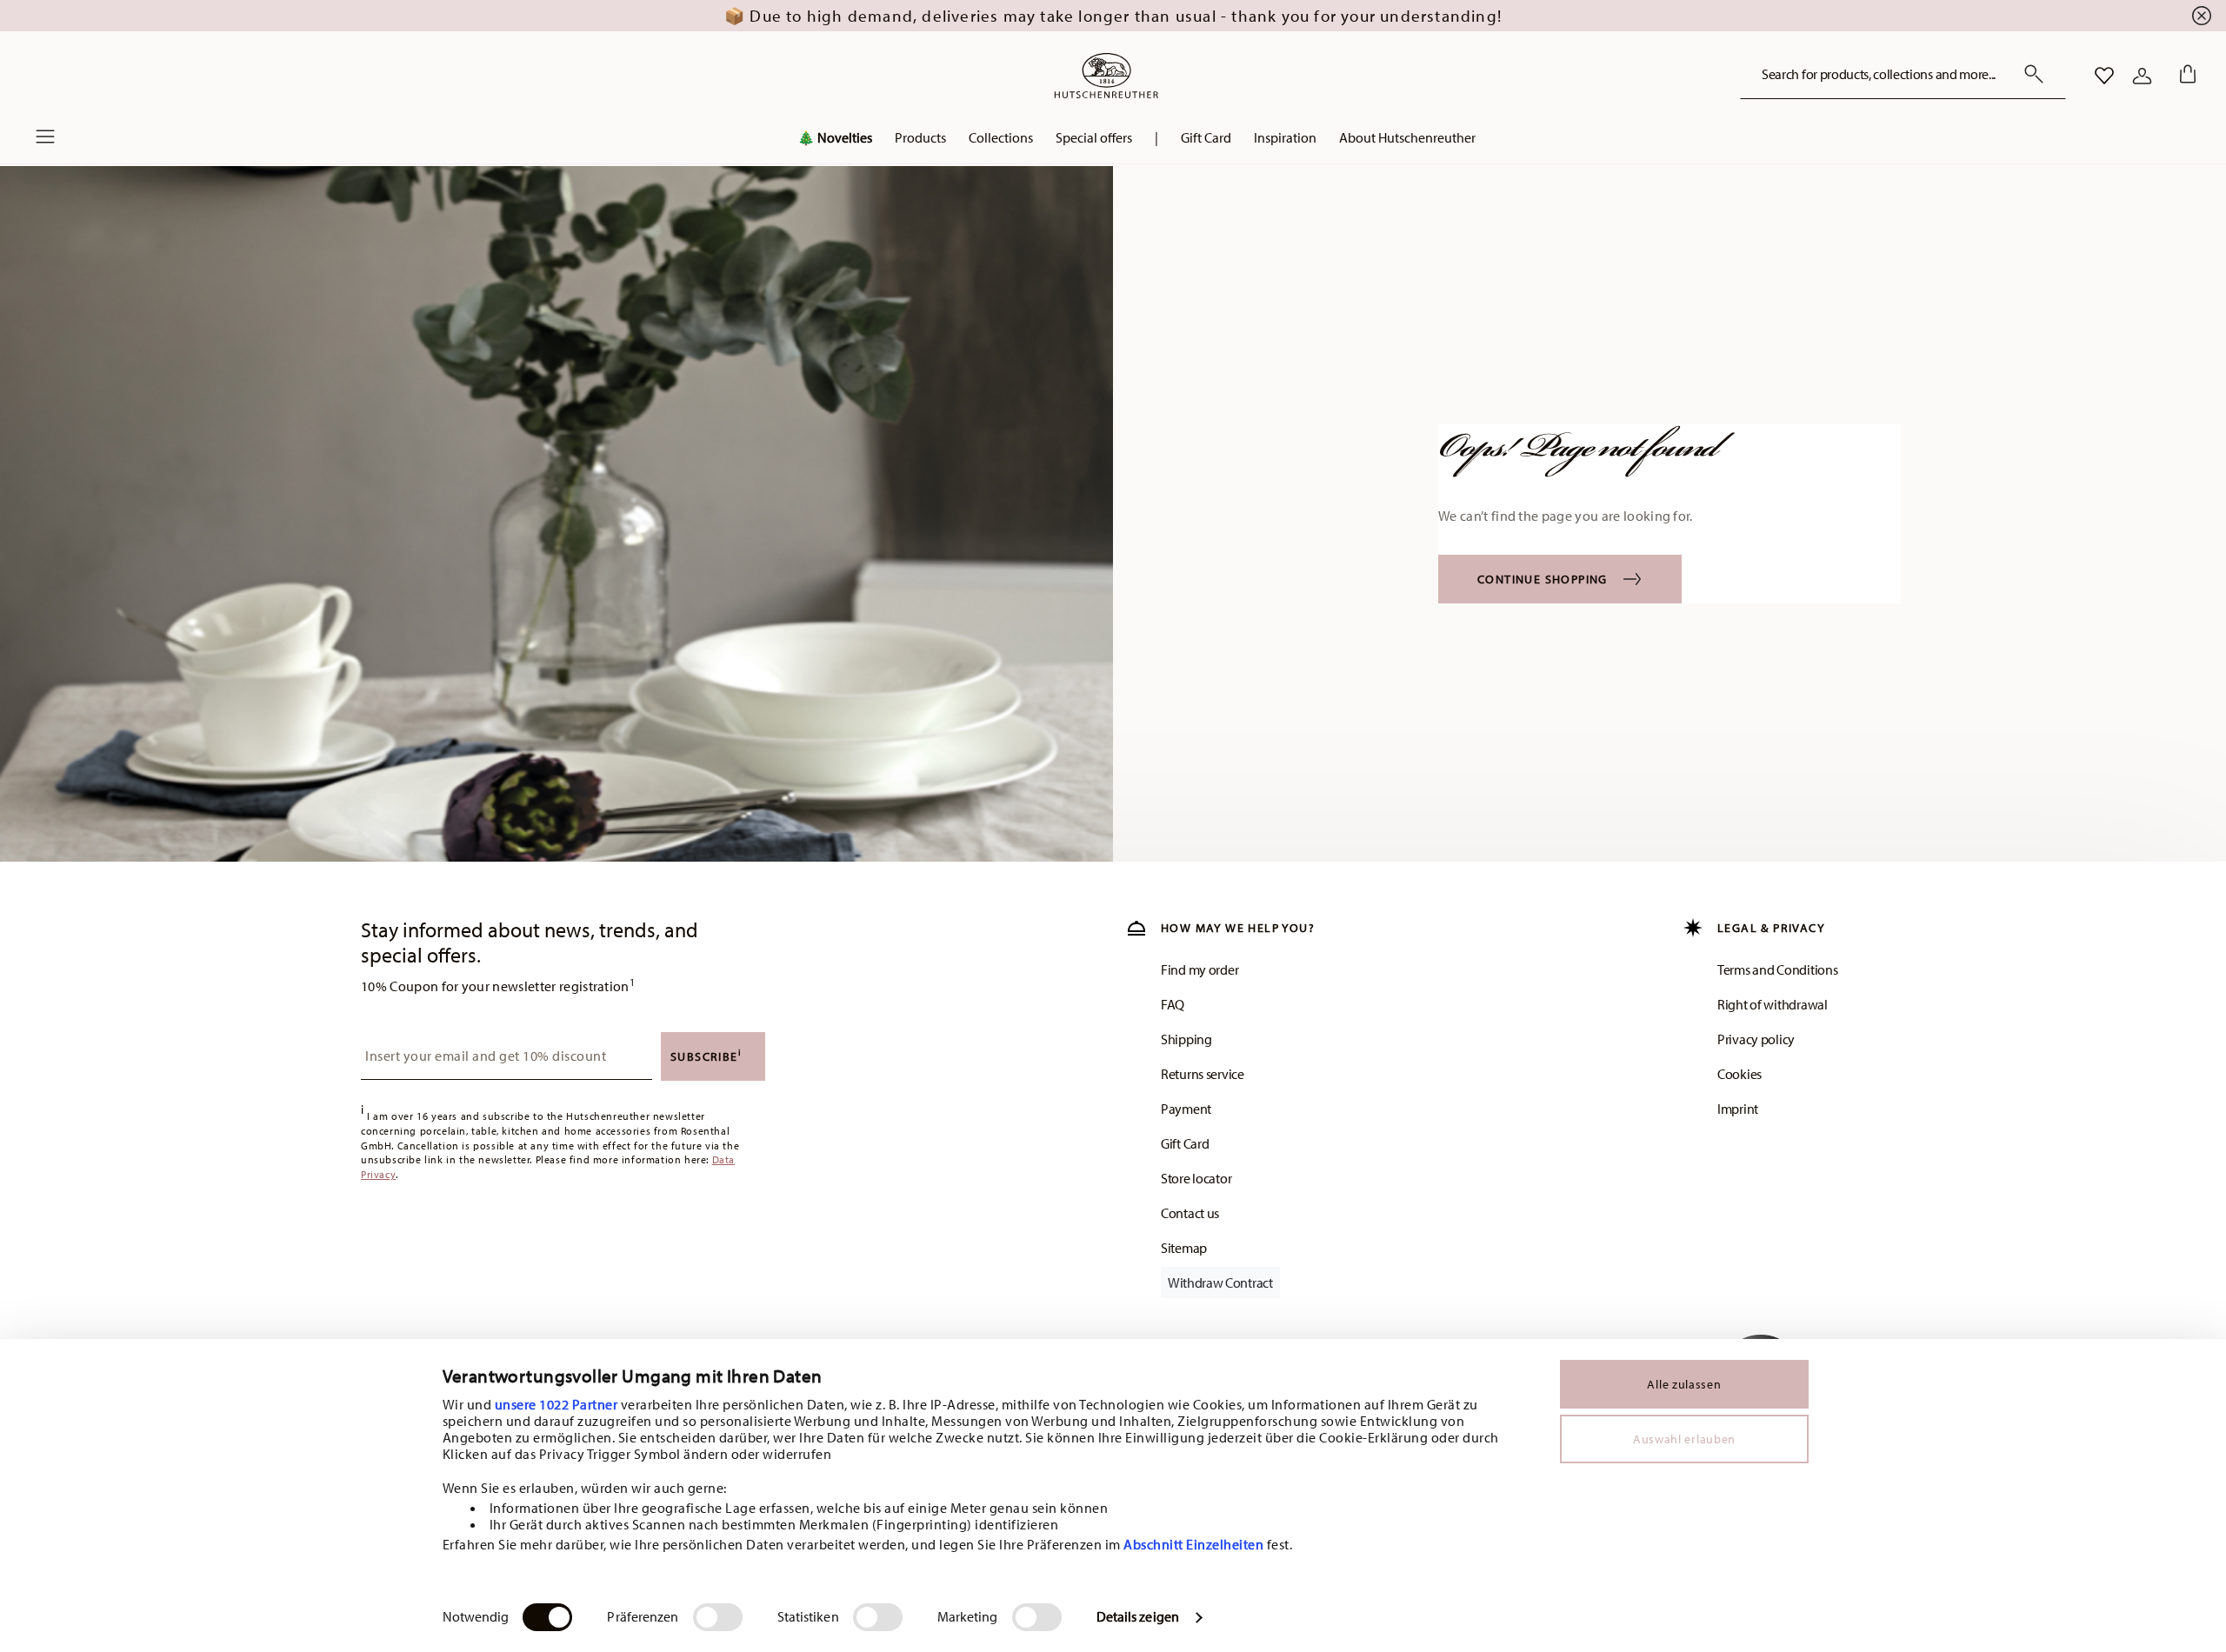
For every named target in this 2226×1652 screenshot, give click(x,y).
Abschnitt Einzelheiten (1193, 1544)
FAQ (1173, 1004)
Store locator (1196, 1178)
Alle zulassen (1684, 1384)
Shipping (1186, 1039)
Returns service (1203, 1074)
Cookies (1739, 1074)
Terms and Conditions (1777, 969)
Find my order (1200, 969)
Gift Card (1185, 1143)
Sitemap (1184, 1248)
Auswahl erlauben (1684, 1439)
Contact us (1190, 1213)
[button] (920, 142)
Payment (1186, 1109)
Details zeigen (1138, 1616)
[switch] (718, 1617)
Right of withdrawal (1773, 1004)
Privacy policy (1756, 1039)
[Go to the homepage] (1106, 76)
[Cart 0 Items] (2184, 76)
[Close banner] (2202, 16)
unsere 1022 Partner (556, 1404)
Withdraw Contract (1220, 1282)
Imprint (1738, 1109)
